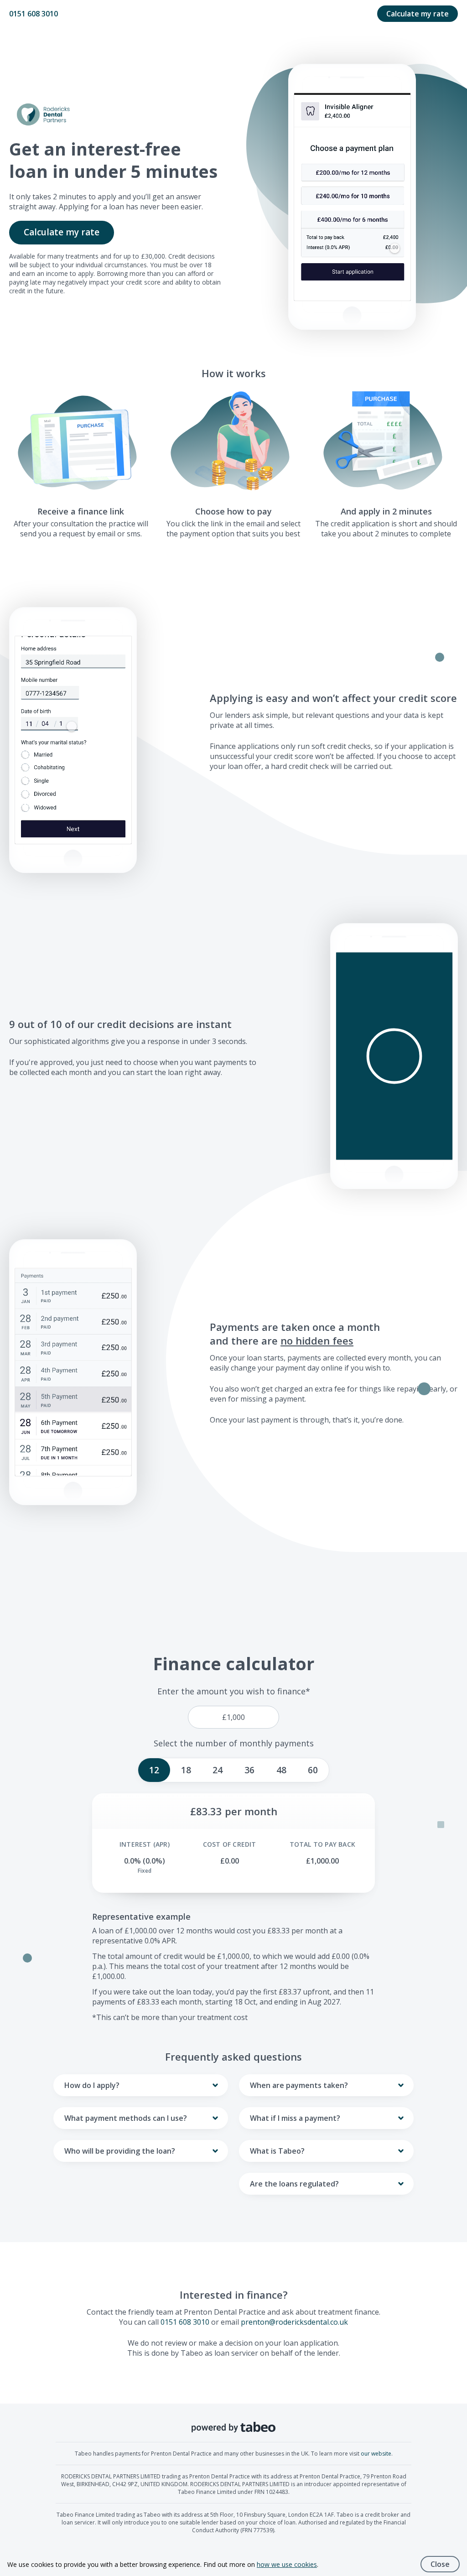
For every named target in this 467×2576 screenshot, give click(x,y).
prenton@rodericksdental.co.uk (294, 2322)
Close (440, 2564)
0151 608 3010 (34, 14)
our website (376, 2454)
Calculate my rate (418, 14)
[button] (394, 1056)
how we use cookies (287, 2564)
